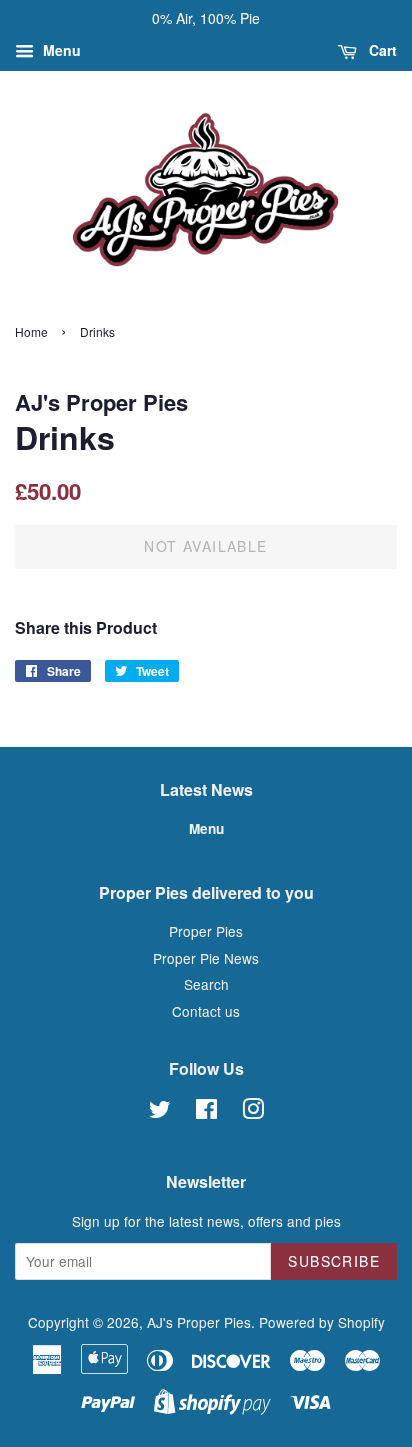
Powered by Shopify (322, 1322)
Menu (60, 50)
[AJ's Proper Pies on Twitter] (160, 1112)
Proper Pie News (206, 958)
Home (31, 331)
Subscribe (334, 1261)
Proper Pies (206, 931)
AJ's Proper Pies (199, 1322)
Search (206, 984)
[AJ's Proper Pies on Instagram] (253, 1112)
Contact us (206, 1011)
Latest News (206, 789)
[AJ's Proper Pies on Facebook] (206, 1112)
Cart (381, 50)
